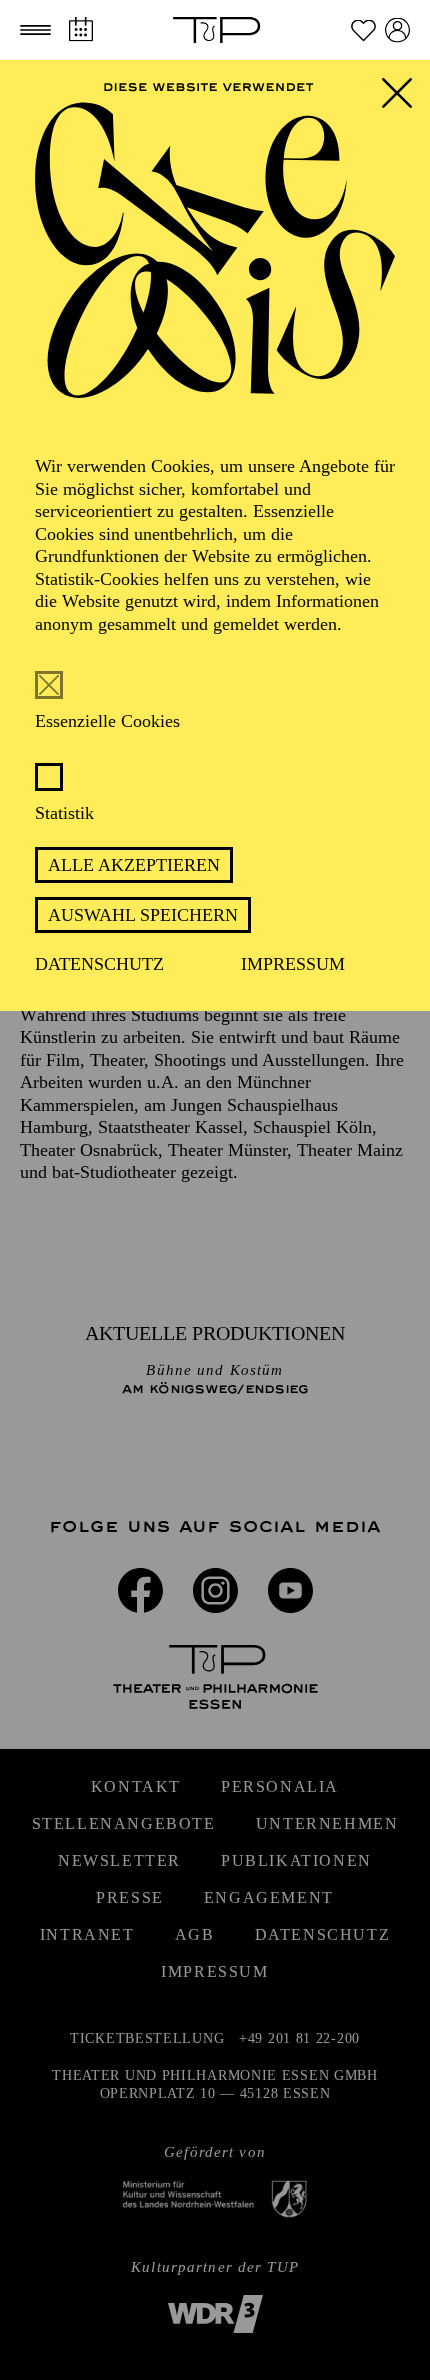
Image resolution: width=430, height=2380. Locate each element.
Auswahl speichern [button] (143, 915)
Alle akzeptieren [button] (134, 865)
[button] (35, 30)
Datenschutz (99, 964)
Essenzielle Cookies (107, 721)
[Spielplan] (80, 29)
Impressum (293, 964)
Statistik (64, 813)
